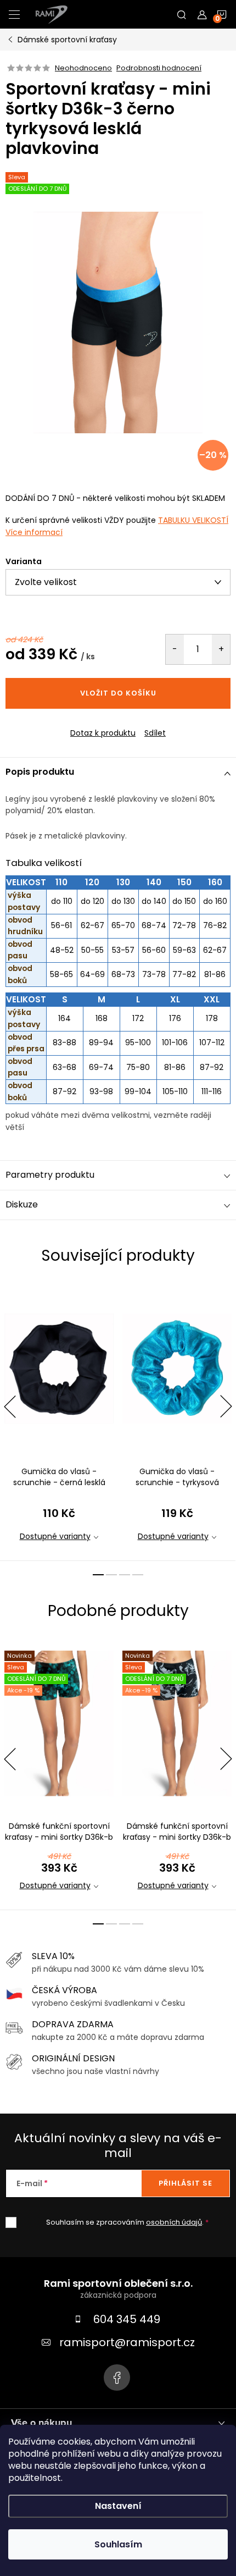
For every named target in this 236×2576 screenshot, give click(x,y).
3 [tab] (125, 1575)
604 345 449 (127, 2319)
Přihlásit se (186, 2183)
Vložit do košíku (118, 693)
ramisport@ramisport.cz (127, 2342)
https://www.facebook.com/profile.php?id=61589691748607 (117, 2378)
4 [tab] (138, 1575)
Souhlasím (118, 2544)
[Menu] (14, 14)
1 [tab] (98, 1575)
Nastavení (118, 2506)
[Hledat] (182, 14)
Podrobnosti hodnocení (159, 68)
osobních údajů (174, 2222)
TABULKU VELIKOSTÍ (193, 520)
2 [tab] (111, 1575)
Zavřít (65, 724)
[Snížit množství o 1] (175, 649)
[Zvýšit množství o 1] (221, 649)
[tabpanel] (59, 1421)
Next (226, 1406)
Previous (10, 1406)
